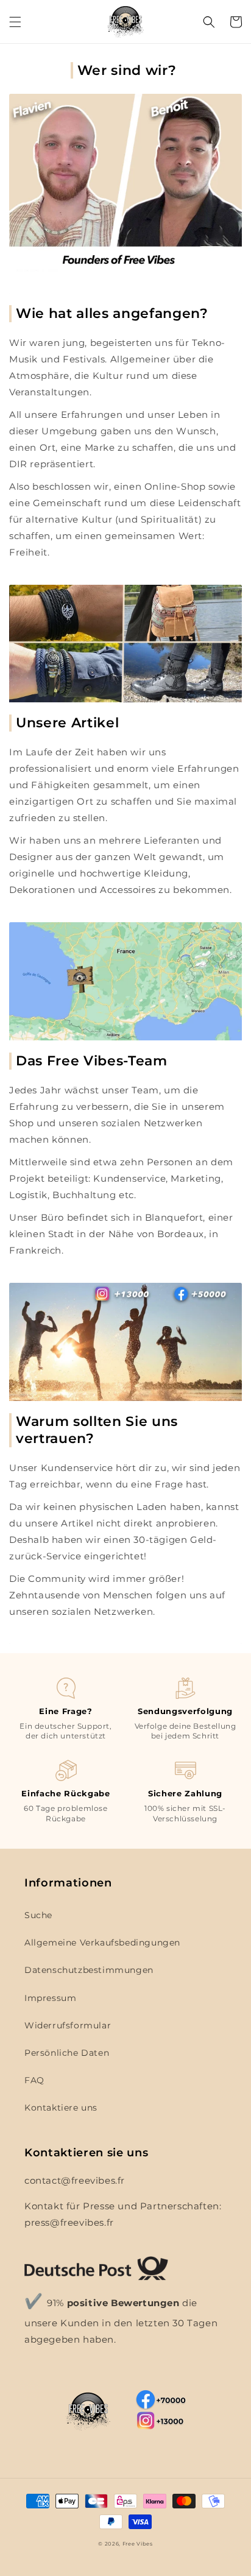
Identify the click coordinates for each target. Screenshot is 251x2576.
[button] (15, 22)
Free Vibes (138, 2544)
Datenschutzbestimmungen (89, 1970)
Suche (38, 1915)
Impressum (50, 1998)
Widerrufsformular (68, 2025)
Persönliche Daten (67, 2053)
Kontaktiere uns (61, 2108)
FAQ (34, 2080)
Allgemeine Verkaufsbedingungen (102, 1943)
